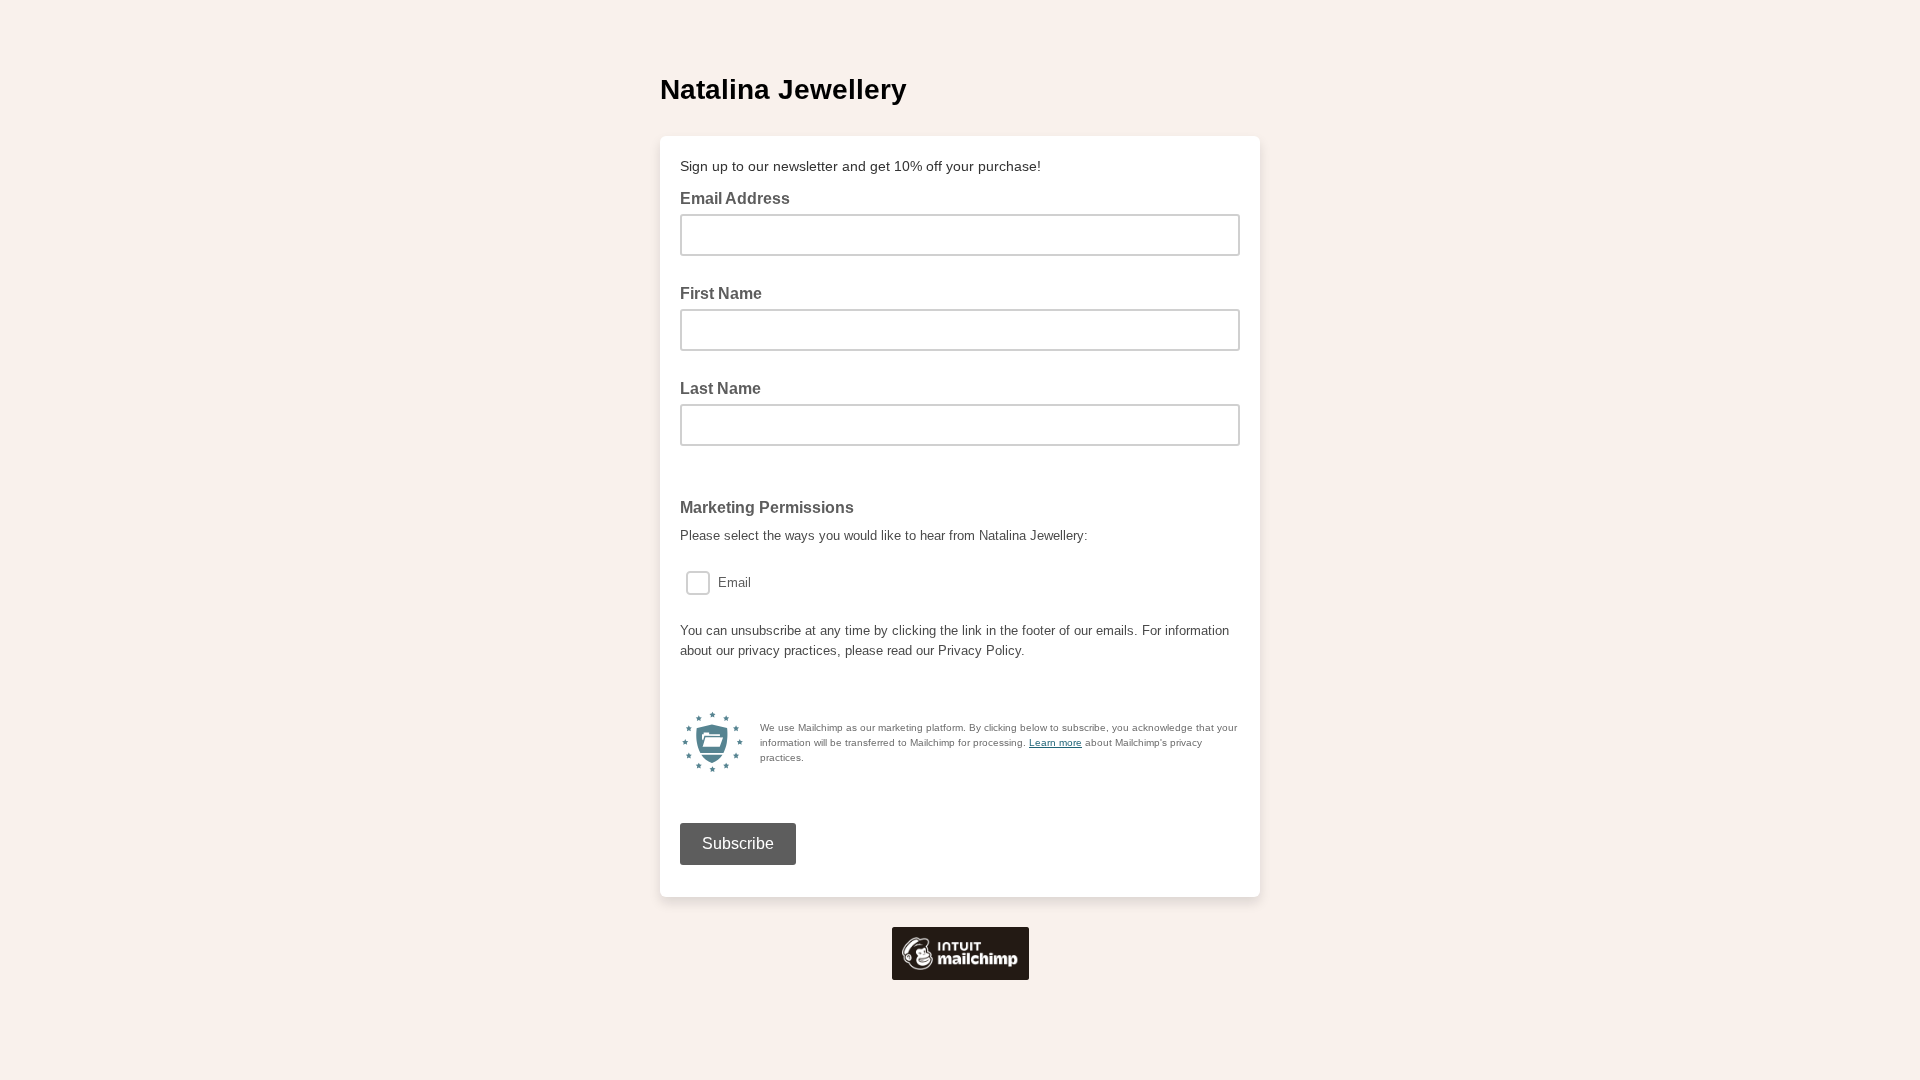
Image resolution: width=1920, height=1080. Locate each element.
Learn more (1055, 742)
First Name (721, 293)
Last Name (720, 388)
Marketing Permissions (773, 506)
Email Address (741, 197)
